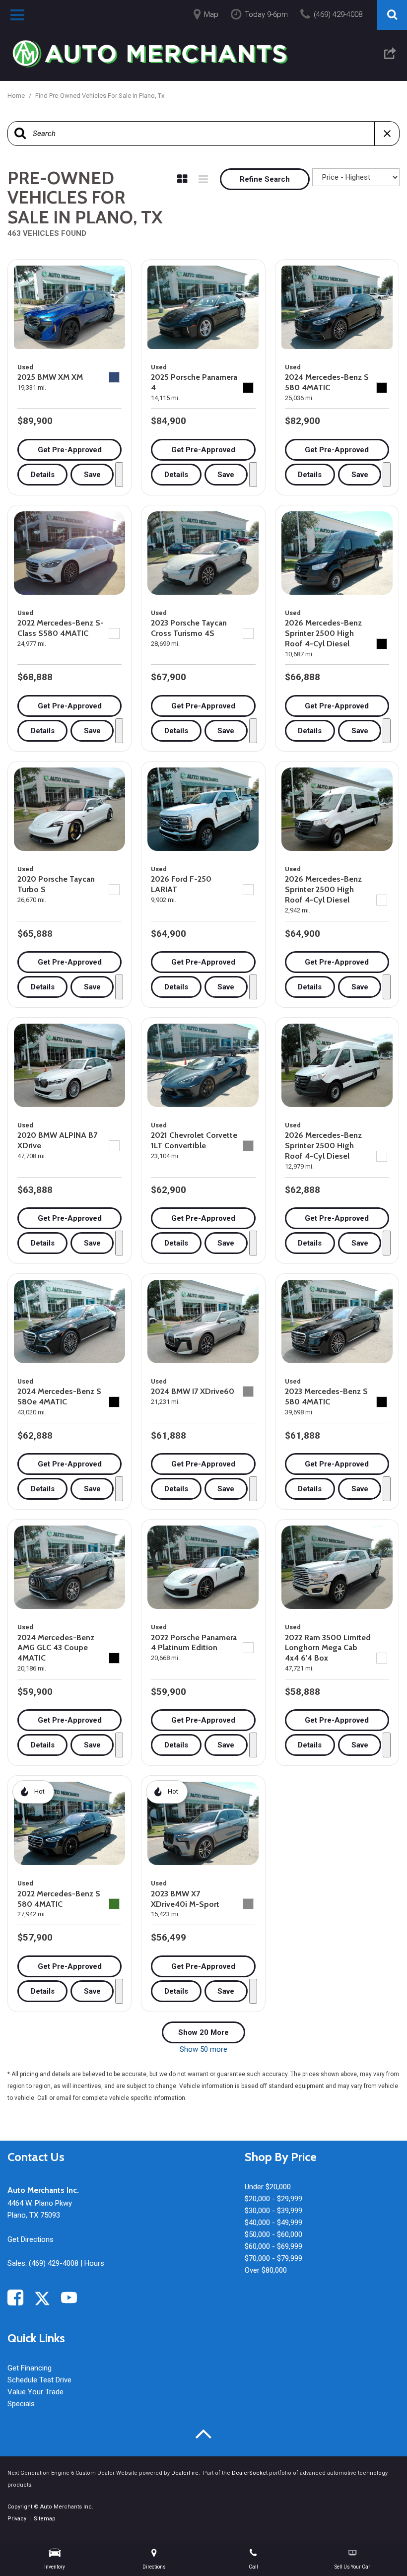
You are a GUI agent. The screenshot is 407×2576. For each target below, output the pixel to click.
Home (17, 96)
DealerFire (185, 2473)
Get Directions (31, 2239)
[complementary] (377, 2546)
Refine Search (265, 179)
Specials (21, 2404)
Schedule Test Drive (39, 2380)
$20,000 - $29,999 (273, 2199)
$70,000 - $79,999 (273, 2258)
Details (43, 475)
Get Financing (30, 2368)
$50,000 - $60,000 (273, 2234)
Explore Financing (119, 475)
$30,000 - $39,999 (273, 2211)
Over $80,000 (266, 2270)
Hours (94, 2263)
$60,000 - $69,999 (273, 2246)
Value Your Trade (35, 2392)
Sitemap (45, 2519)
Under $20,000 (268, 2187)
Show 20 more (203, 2032)
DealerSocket (250, 2473)
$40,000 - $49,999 (273, 2223)
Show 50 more (203, 2049)
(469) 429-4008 (54, 2263)
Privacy (17, 2519)
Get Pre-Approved (70, 450)
